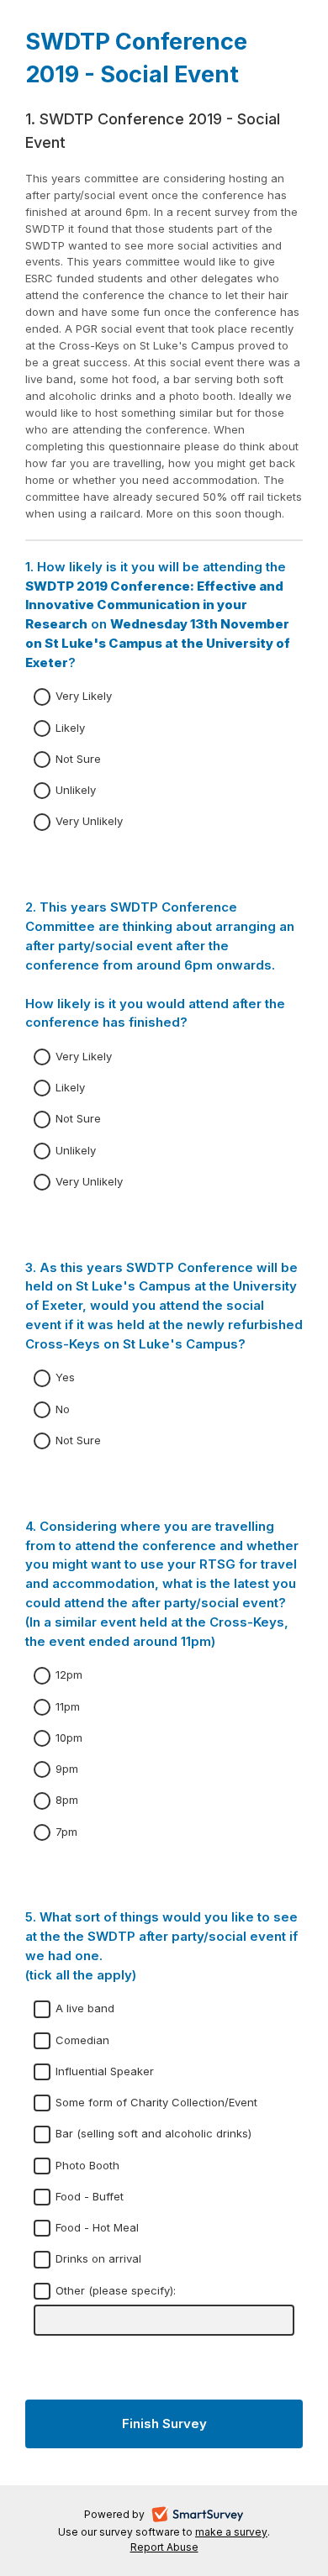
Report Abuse (164, 2547)
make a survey (231, 2532)
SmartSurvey (217, 2516)
